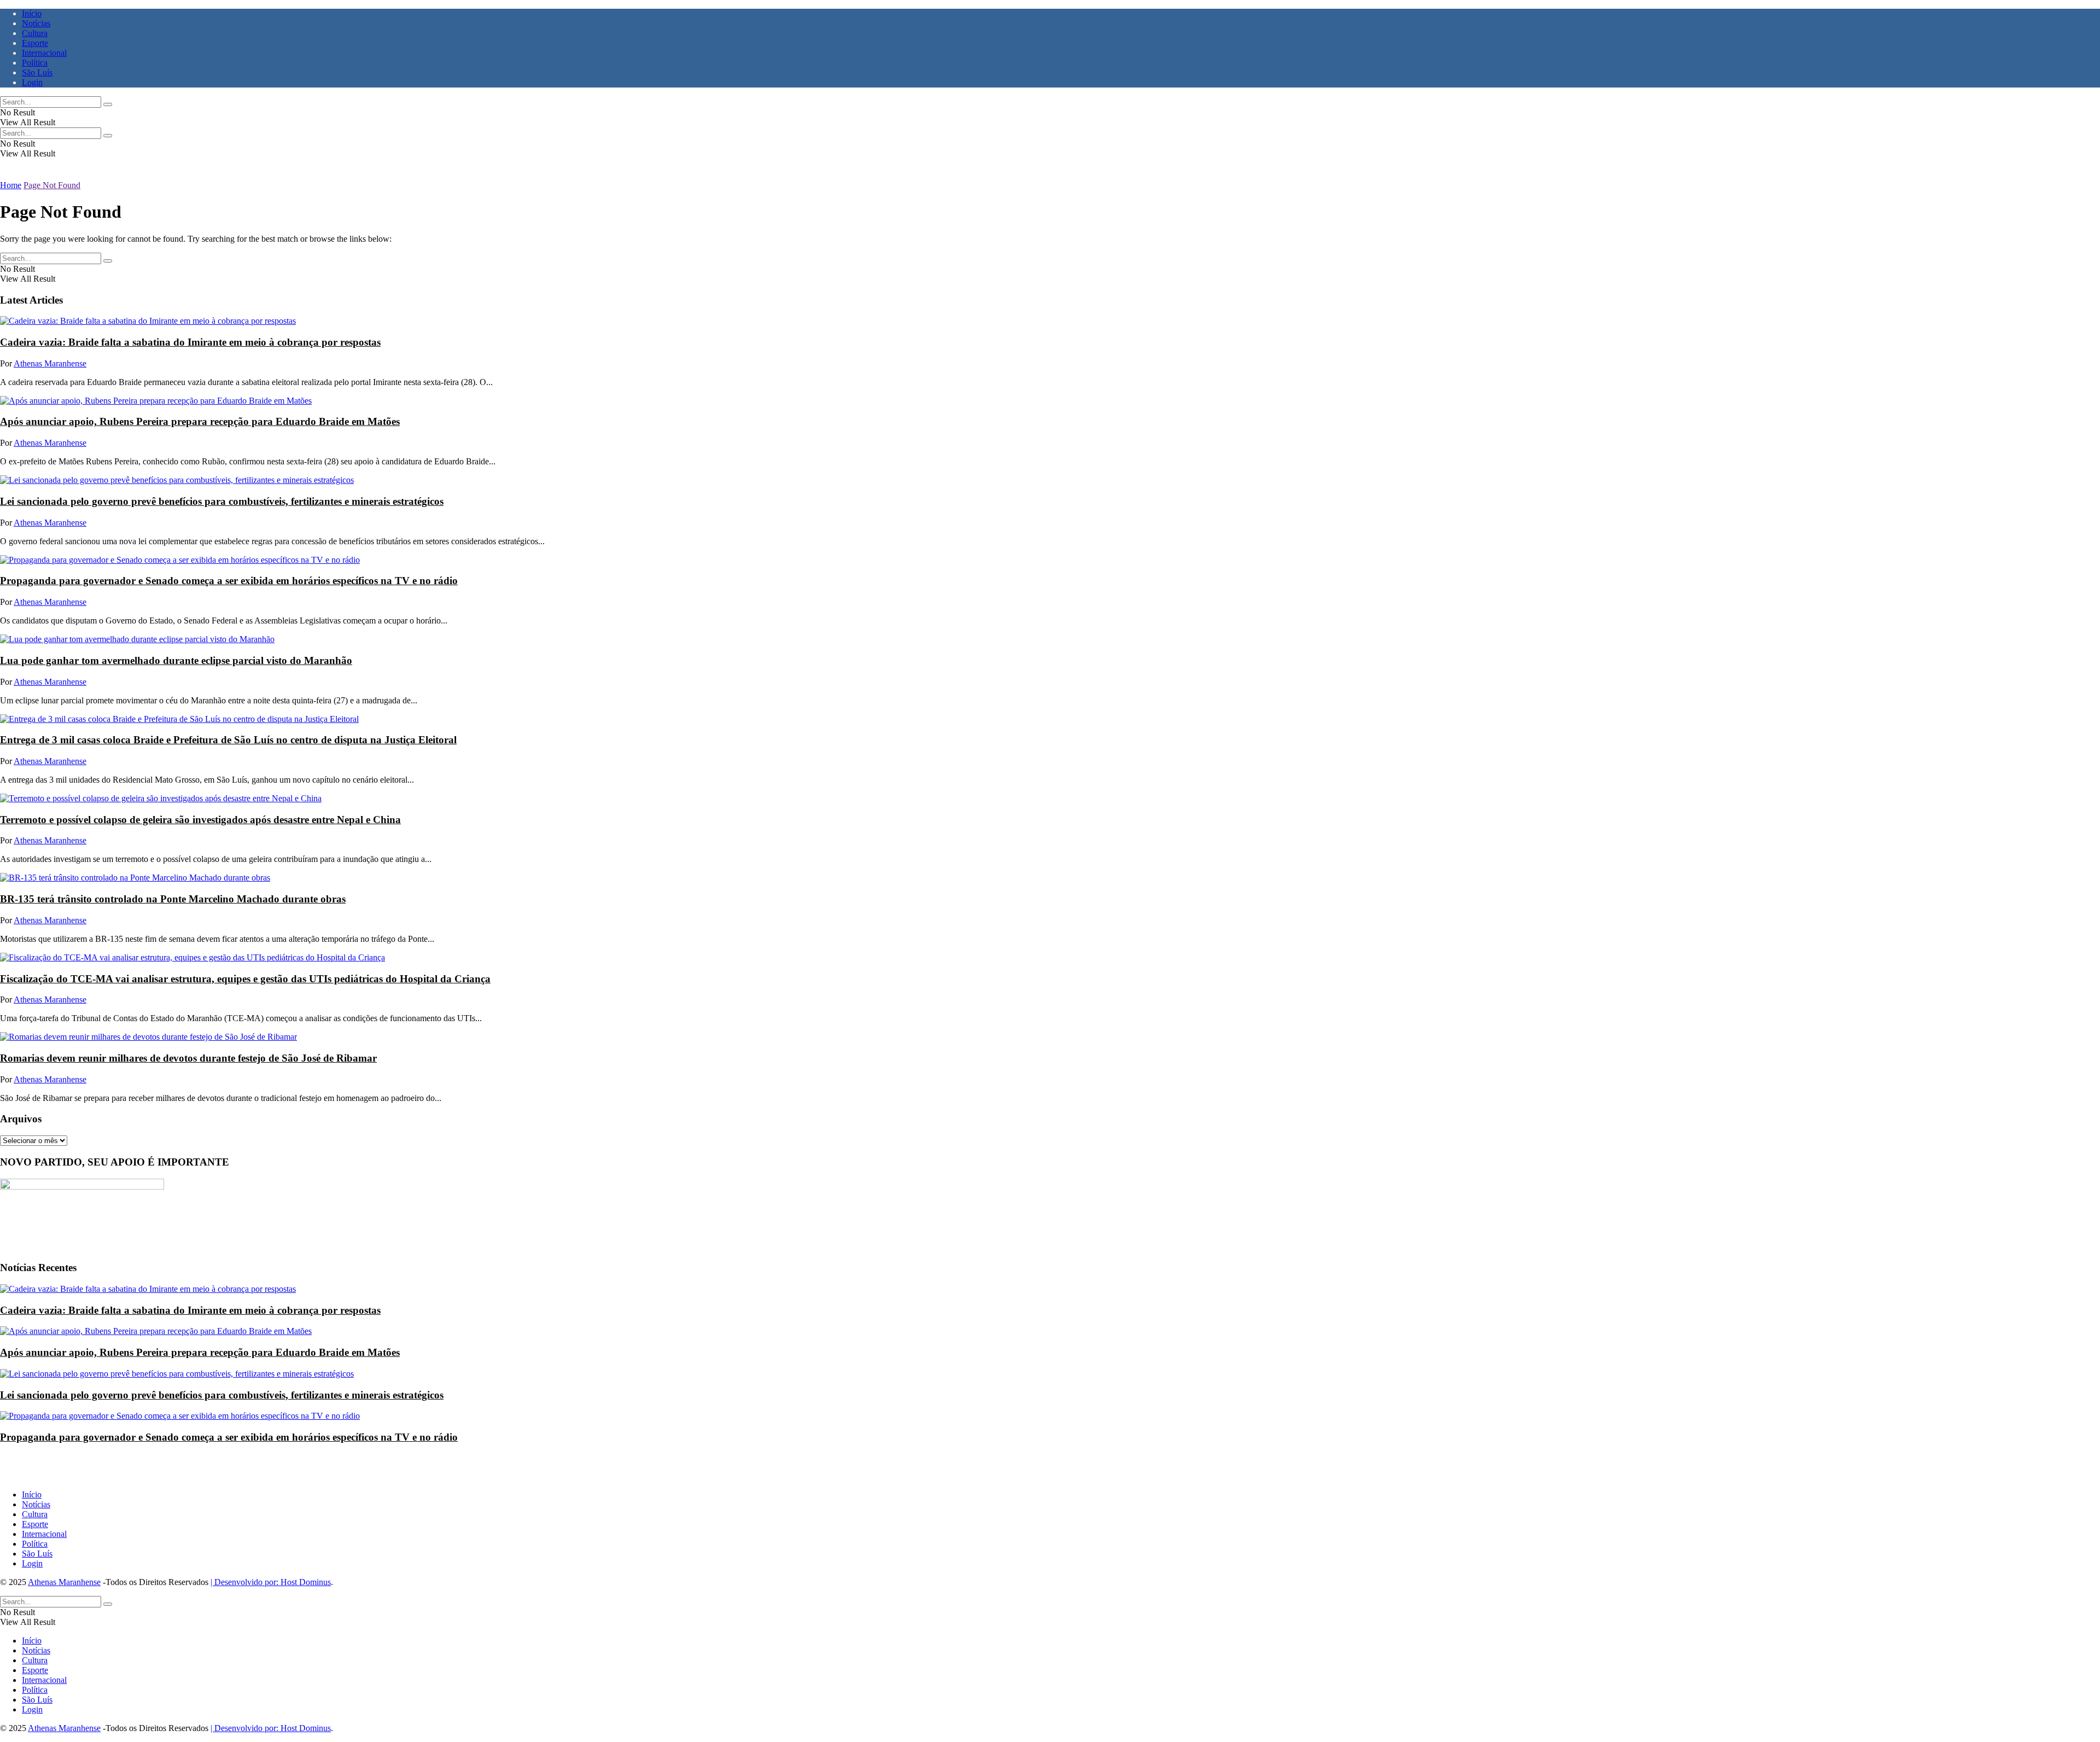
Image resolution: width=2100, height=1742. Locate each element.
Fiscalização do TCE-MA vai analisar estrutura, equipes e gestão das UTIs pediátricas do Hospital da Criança (245, 979)
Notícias (36, 23)
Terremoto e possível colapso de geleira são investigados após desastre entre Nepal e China (200, 820)
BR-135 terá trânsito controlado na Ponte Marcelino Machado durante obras (173, 899)
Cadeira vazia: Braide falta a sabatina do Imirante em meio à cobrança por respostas (190, 342)
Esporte (35, 43)
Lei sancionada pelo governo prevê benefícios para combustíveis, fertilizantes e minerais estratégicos (222, 501)
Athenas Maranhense (50, 363)
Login (32, 82)
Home (11, 185)
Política (35, 63)
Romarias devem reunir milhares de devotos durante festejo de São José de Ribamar (188, 1058)
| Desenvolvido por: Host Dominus (271, 1582)
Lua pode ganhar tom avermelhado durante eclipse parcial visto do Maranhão (176, 660)
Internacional (44, 53)
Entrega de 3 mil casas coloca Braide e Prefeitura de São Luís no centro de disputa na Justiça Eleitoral (228, 740)
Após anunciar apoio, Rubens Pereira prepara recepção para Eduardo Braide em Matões (200, 421)
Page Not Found (52, 185)
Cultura (35, 33)
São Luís (37, 72)
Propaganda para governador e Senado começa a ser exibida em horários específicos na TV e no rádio (229, 581)
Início (32, 13)
